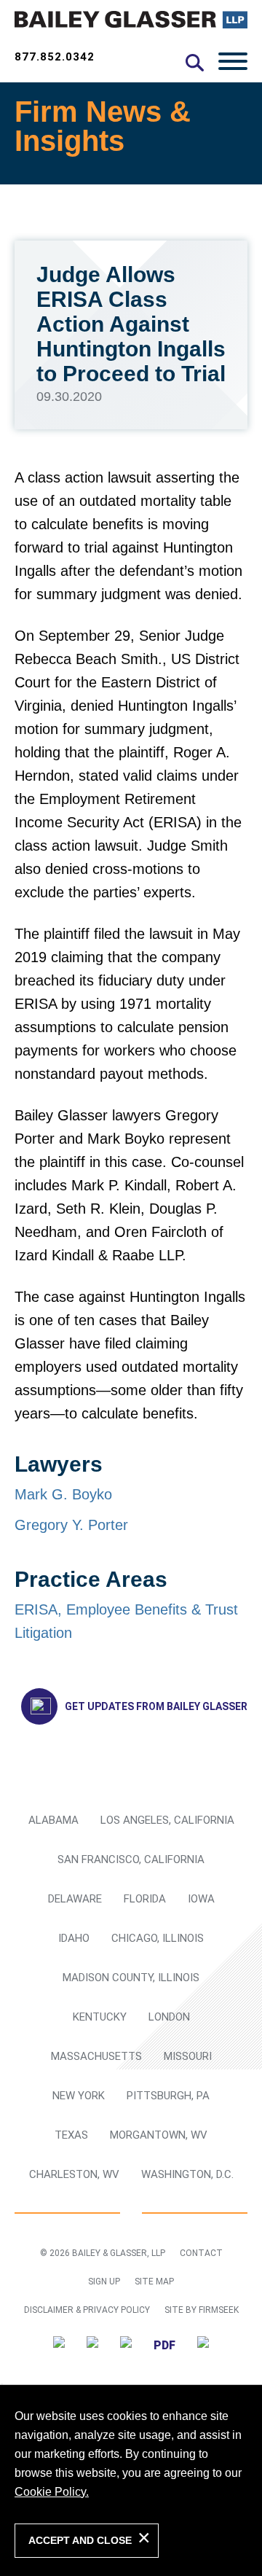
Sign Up (104, 2282)
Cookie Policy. (52, 2492)
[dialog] (131, 2480)
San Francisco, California (131, 1859)
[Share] (203, 2345)
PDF (164, 2345)
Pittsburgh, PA (168, 2096)
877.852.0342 (55, 57)
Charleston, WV (74, 2174)
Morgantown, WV (159, 2135)
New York (79, 2096)
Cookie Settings (52, 31)
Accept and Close (80, 2540)
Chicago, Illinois (158, 1938)
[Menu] (233, 61)
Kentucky (100, 2017)
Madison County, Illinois (131, 1978)
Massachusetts (96, 2056)
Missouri (188, 2056)
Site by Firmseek (202, 2310)
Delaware (75, 1899)
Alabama (53, 1820)
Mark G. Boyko (63, 1494)
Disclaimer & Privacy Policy (87, 2310)
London (169, 2017)
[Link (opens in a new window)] (59, 2345)
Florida (145, 1899)
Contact (201, 2253)
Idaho (74, 1938)
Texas (71, 2135)
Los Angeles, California (167, 1820)
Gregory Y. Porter (71, 1525)
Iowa (201, 1899)
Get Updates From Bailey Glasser (156, 1706)
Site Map (154, 2282)
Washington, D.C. (187, 2174)
